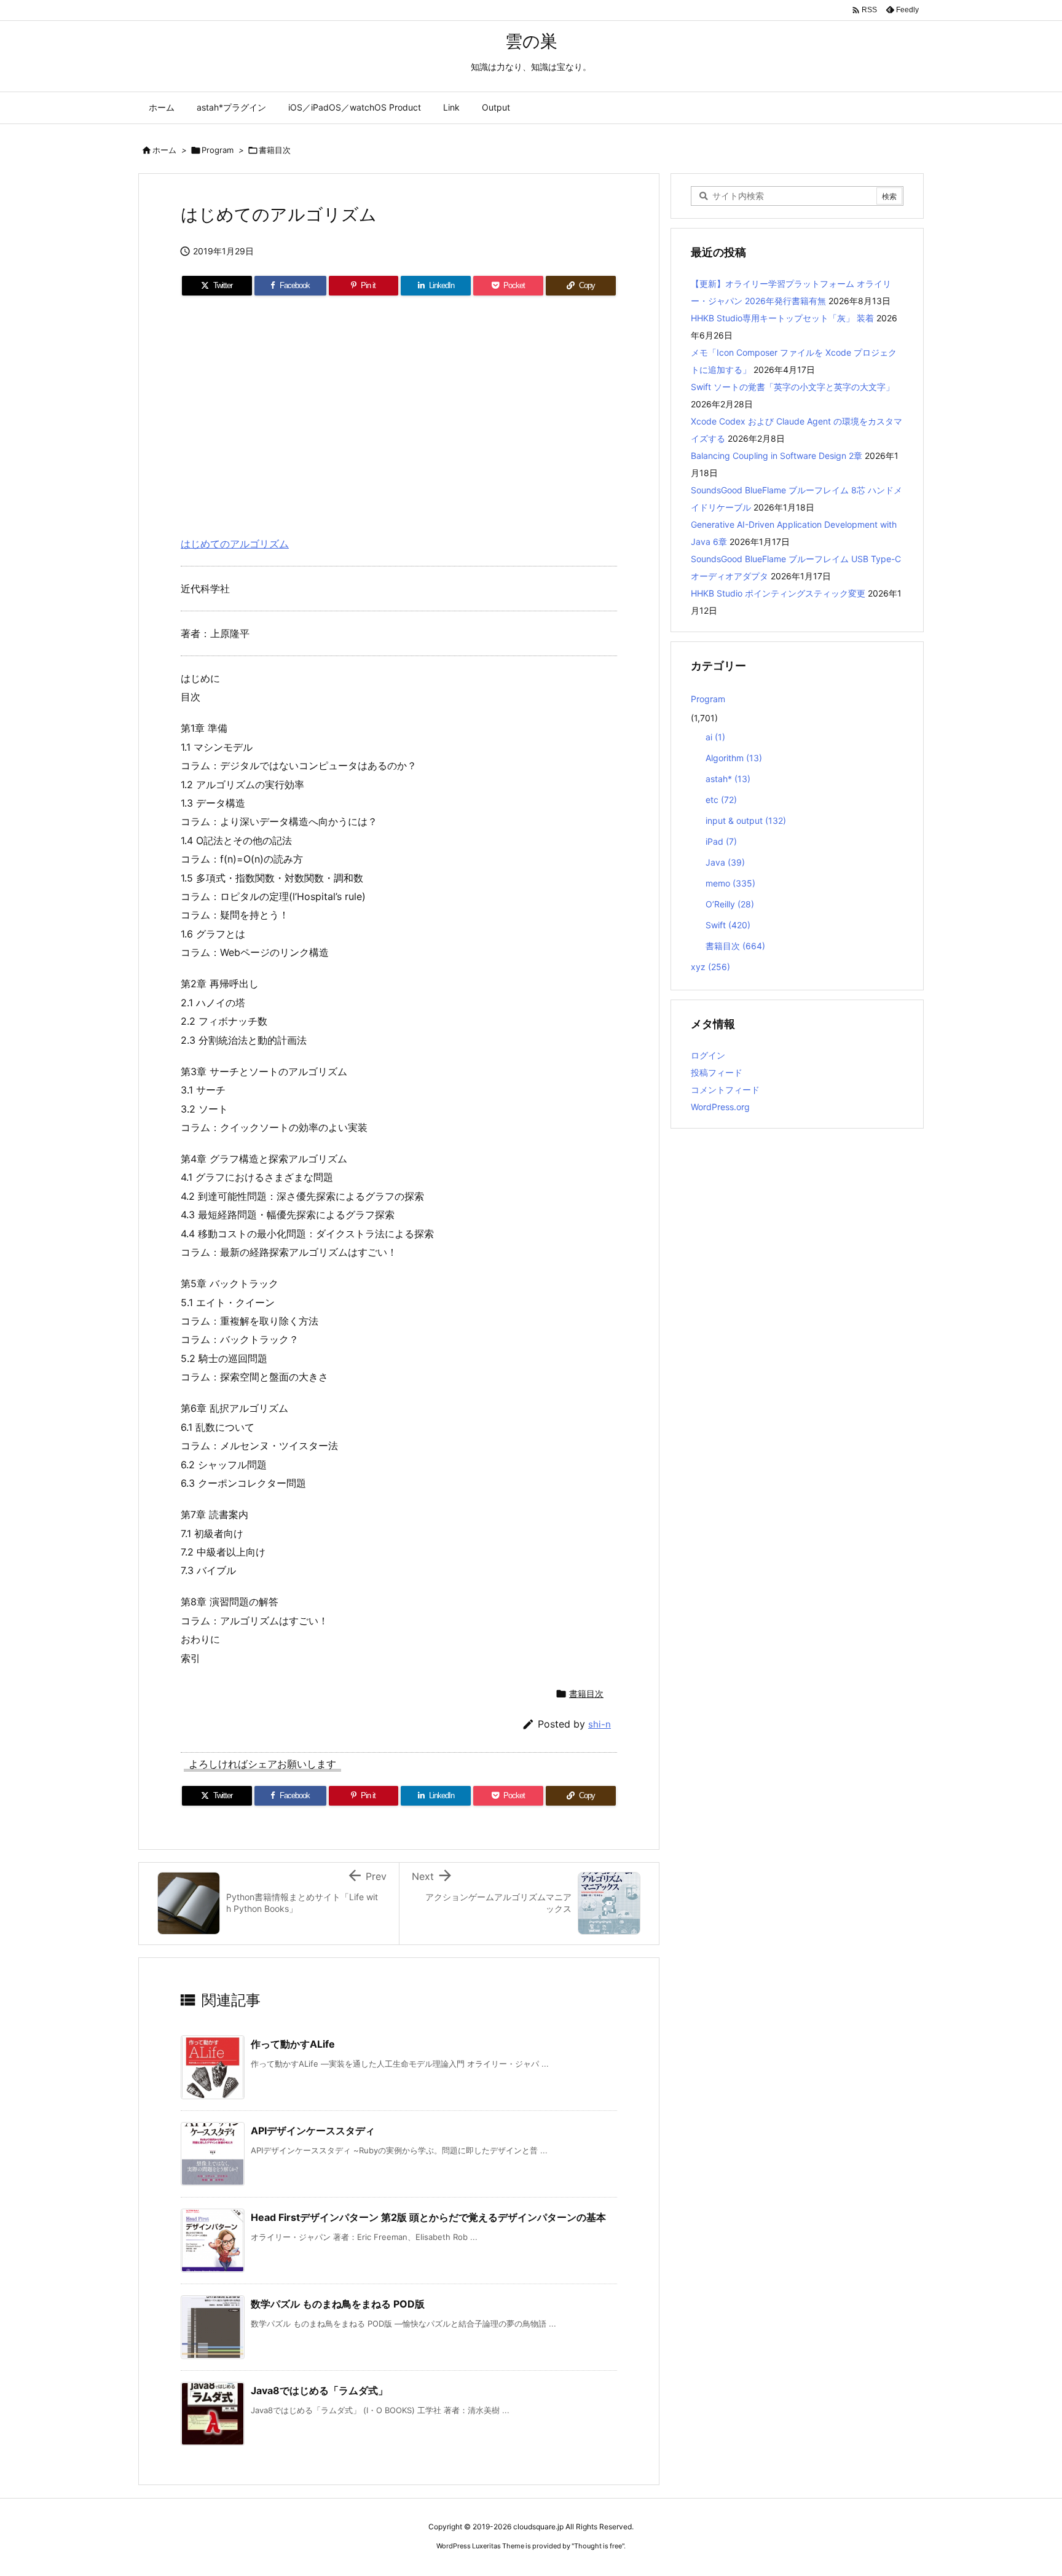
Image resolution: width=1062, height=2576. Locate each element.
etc (721, 800)
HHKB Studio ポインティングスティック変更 (778, 593)
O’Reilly (730, 904)
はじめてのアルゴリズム (235, 544)
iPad (721, 841)
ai (715, 737)
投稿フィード (717, 1072)
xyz (710, 967)
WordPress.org (720, 1107)
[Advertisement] (399, 411)
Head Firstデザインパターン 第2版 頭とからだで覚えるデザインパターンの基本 (428, 2217)
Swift (728, 925)
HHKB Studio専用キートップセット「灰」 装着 (782, 318)
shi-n (600, 1724)
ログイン (708, 1055)
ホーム (164, 150)
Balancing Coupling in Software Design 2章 (777, 456)
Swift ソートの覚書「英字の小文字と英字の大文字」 (793, 387)
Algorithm (734, 758)
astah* (728, 779)
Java (725, 862)
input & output (746, 820)
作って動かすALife (293, 2044)
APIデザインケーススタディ (313, 2131)
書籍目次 (275, 150)
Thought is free (598, 2546)
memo (730, 883)
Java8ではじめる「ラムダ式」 (319, 2390)
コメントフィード (725, 1090)
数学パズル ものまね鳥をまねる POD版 (338, 2304)
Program (218, 150)
